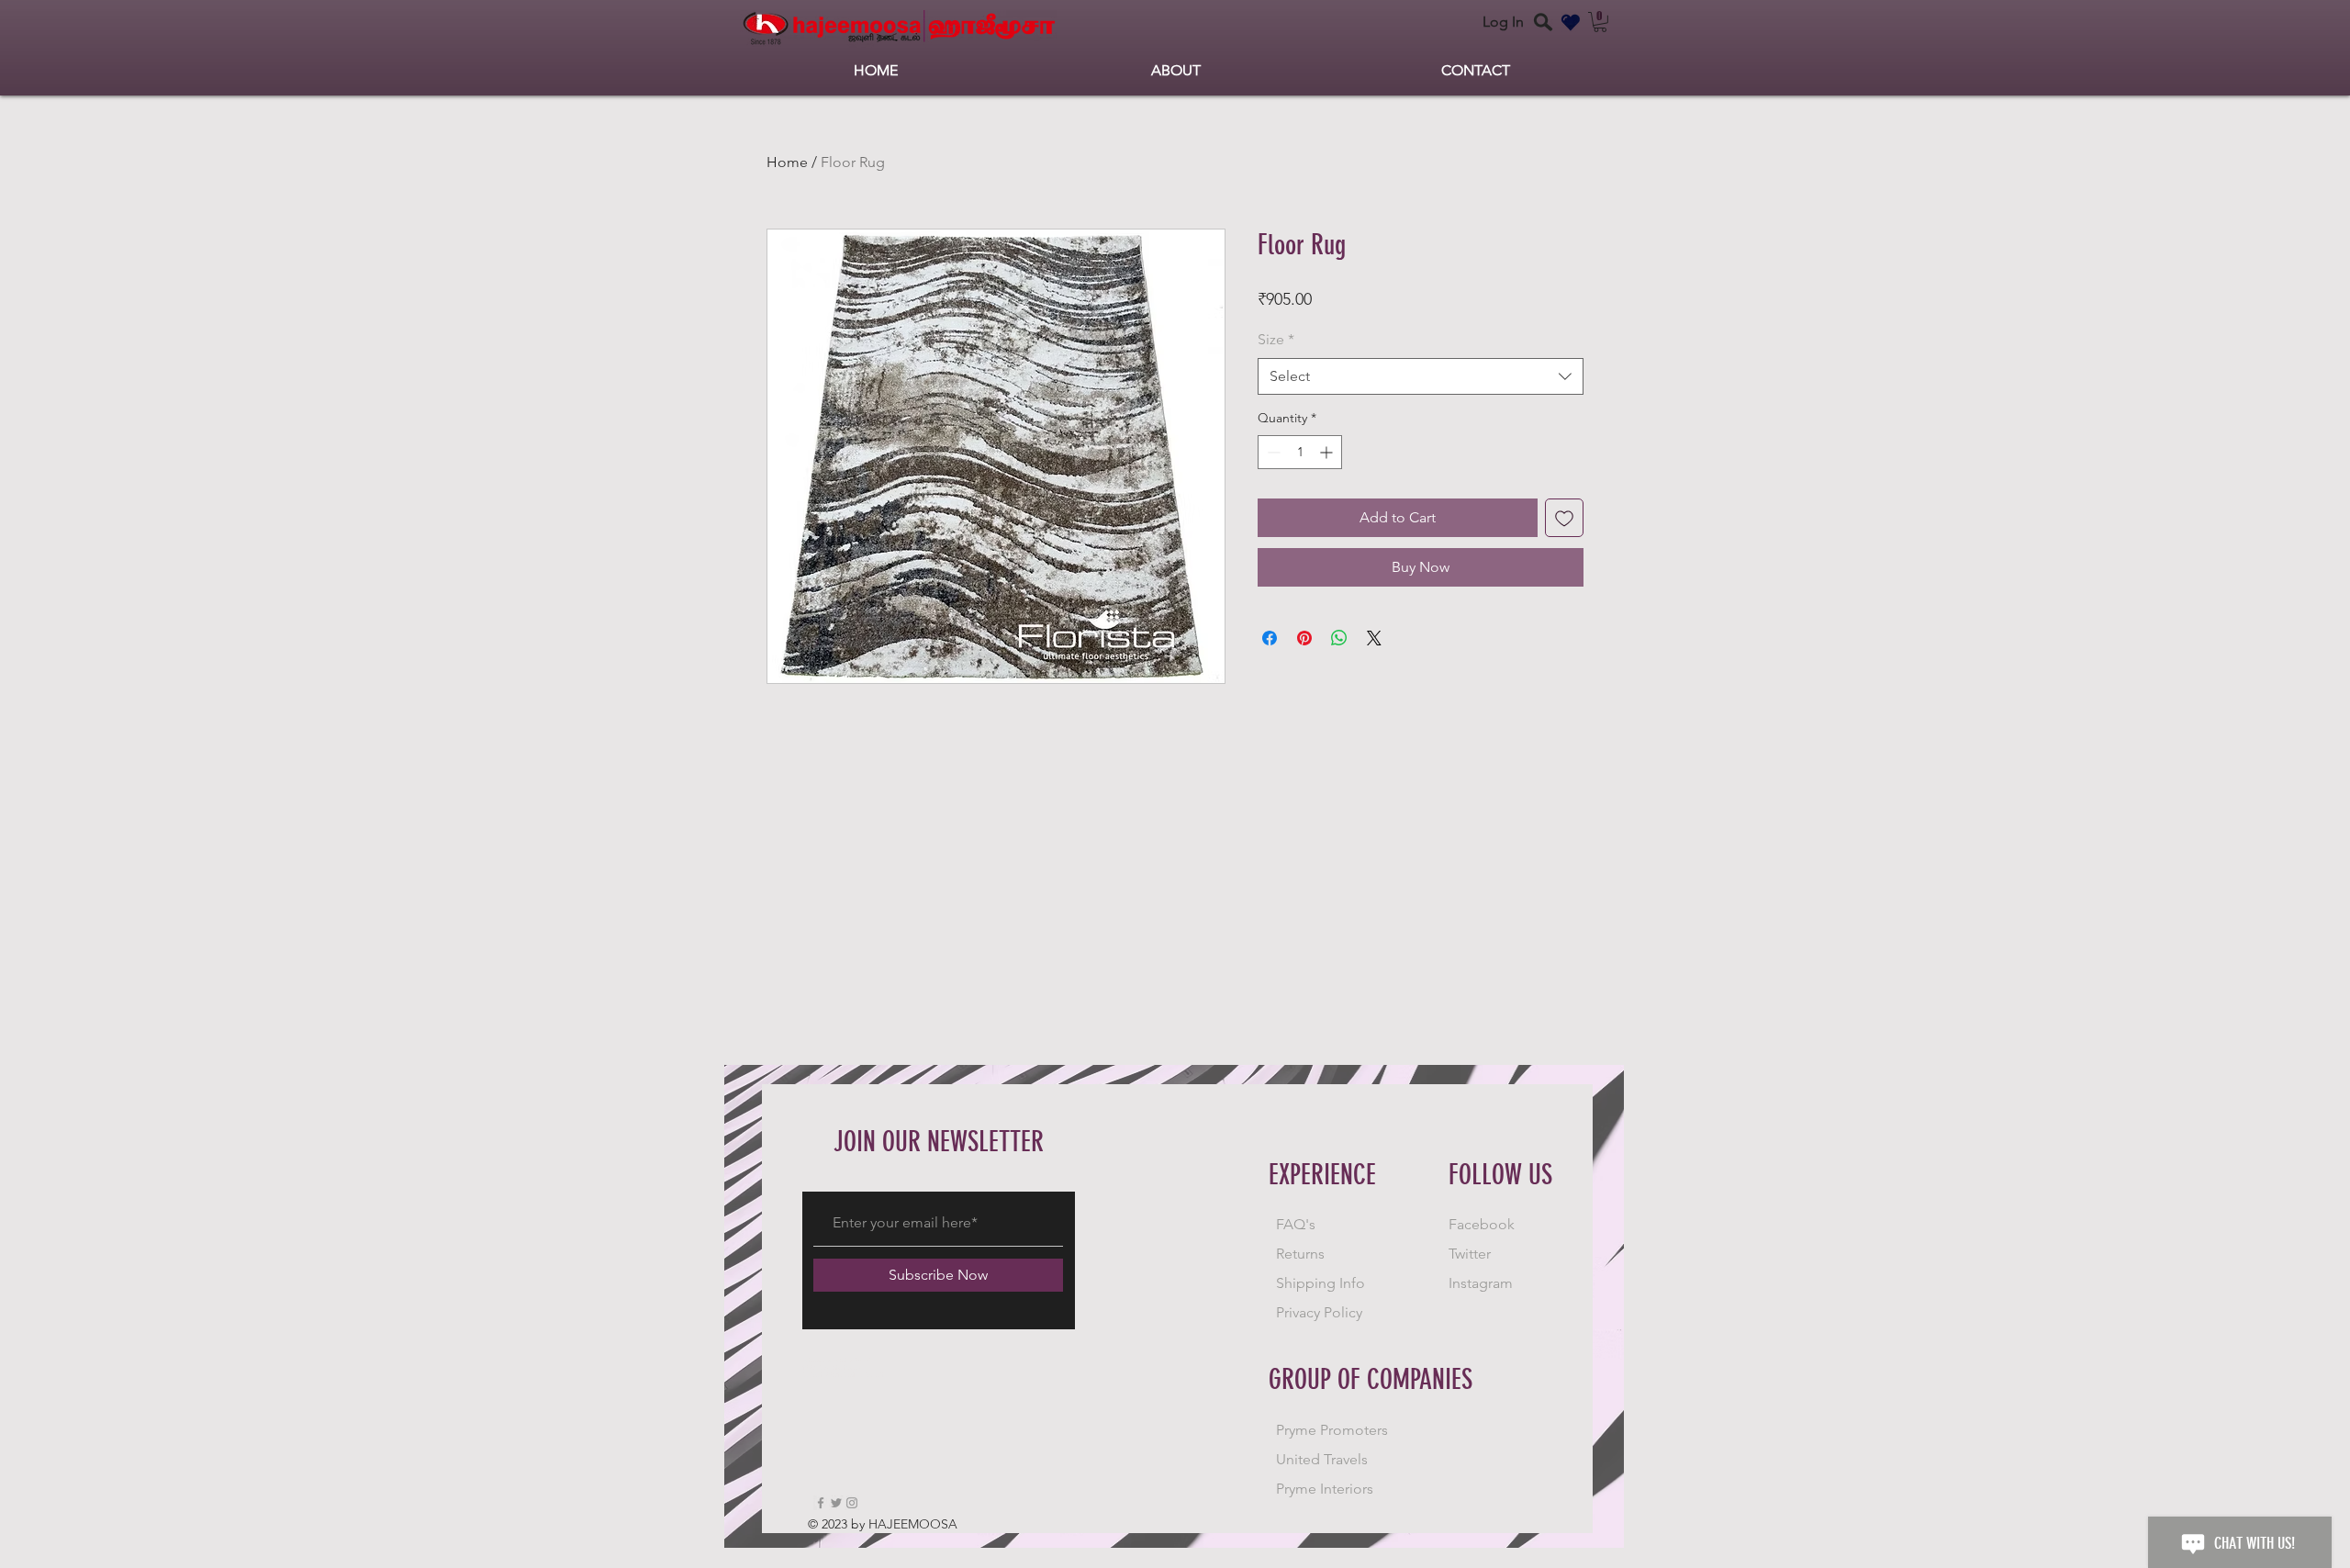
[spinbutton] (1300, 452)
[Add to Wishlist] (1564, 518)
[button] (1600, 22)
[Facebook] (821, 1503)
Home (787, 162)
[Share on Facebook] (1270, 638)
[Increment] (1328, 452)
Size (1276, 339)
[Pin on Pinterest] (1304, 638)
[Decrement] (1272, 452)
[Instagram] (852, 1503)
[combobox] (1421, 376)
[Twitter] (836, 1503)
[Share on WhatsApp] (1339, 638)
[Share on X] (1374, 638)
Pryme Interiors (1325, 1489)
